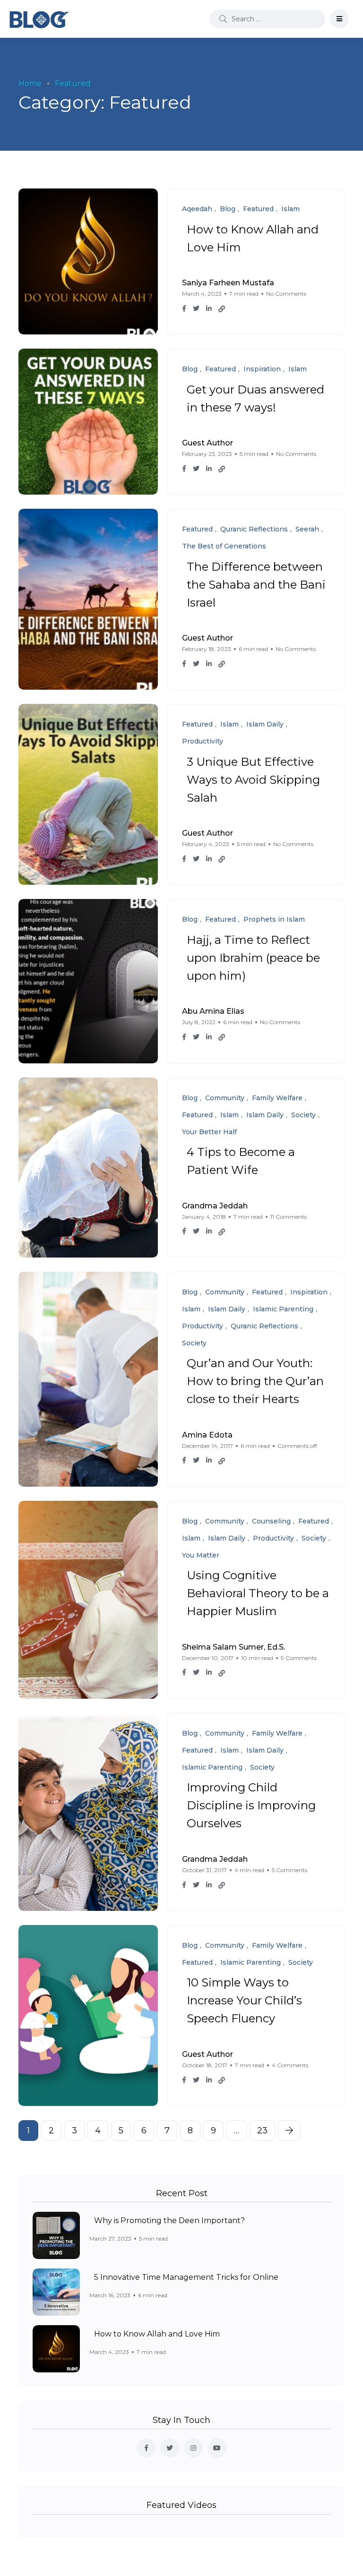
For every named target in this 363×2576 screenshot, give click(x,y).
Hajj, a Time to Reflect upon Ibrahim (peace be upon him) (253, 958)
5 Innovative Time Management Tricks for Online (186, 2277)
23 (262, 2131)
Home (30, 83)
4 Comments (290, 2065)
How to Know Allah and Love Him (157, 2334)
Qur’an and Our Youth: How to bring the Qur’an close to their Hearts (255, 1382)
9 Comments (299, 1658)
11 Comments (289, 1217)
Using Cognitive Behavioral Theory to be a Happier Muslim (258, 1594)
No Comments (286, 294)
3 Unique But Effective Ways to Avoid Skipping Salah (253, 780)
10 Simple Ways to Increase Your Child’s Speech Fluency (244, 2001)
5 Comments (290, 1870)
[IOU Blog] (39, 19)
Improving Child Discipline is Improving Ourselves (251, 1806)
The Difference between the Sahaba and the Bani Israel (256, 585)
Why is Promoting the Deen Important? (169, 2221)
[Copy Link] (222, 309)
